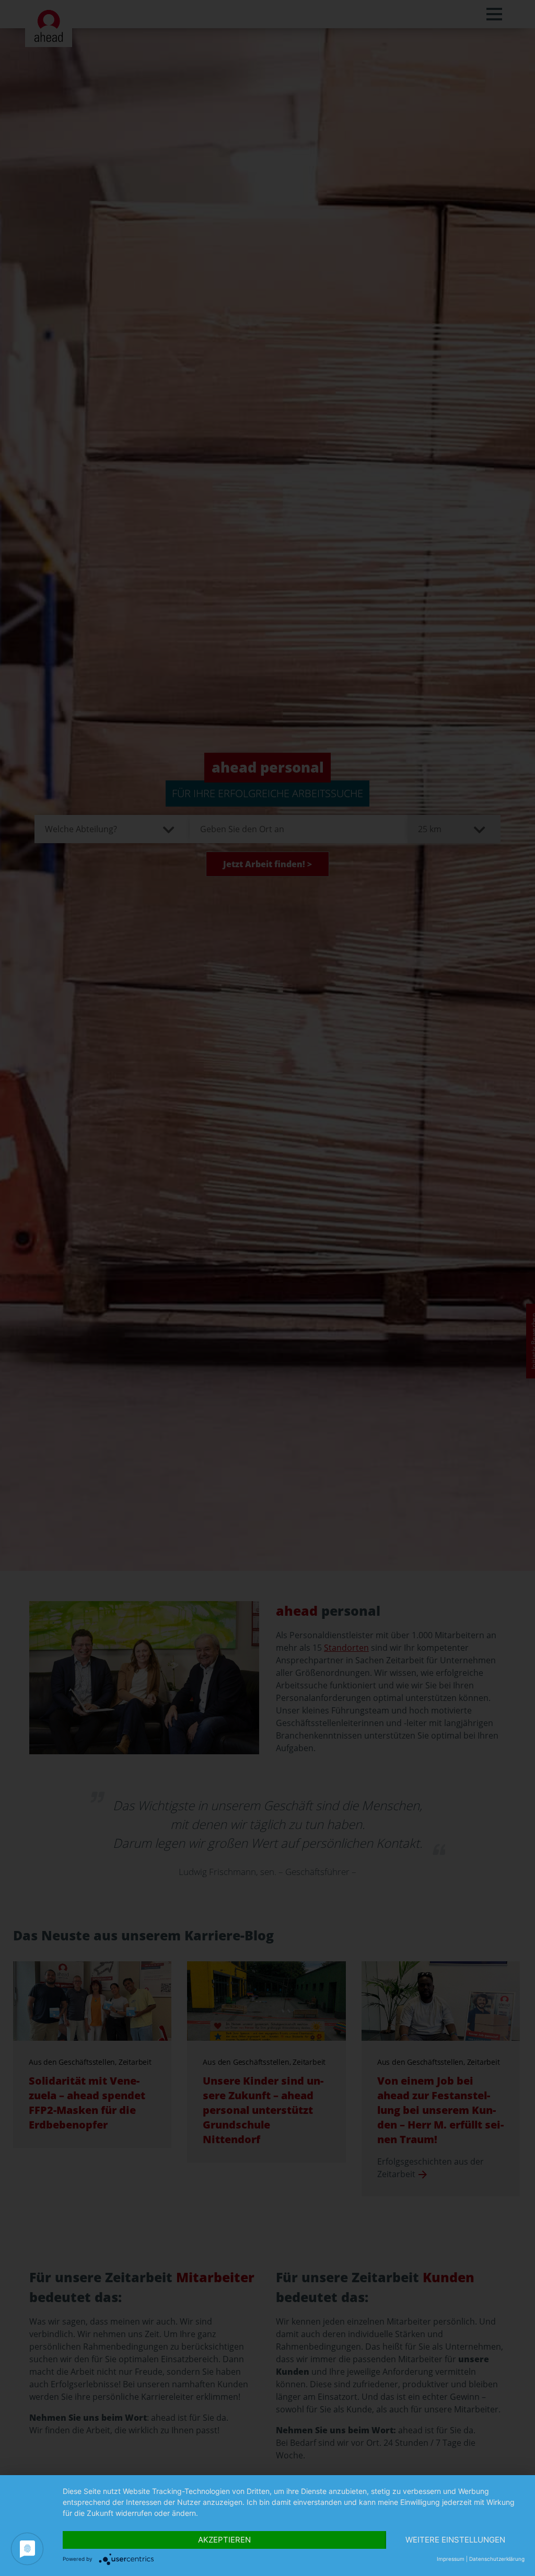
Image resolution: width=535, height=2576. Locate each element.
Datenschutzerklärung (497, 2559)
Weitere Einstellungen (455, 2540)
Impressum (451, 2559)
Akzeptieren (224, 2540)
